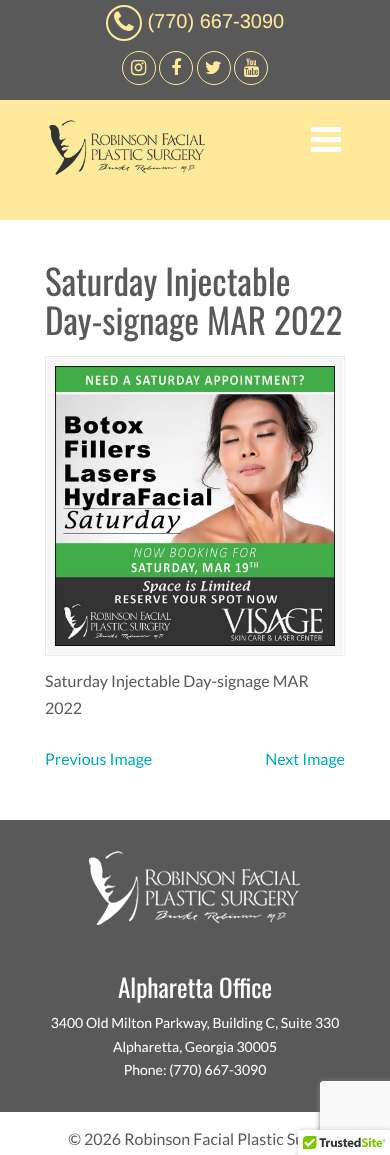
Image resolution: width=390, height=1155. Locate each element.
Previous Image (98, 759)
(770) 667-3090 (215, 22)
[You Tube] (251, 79)
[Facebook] (139, 79)
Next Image (305, 759)
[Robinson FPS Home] (122, 169)
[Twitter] (214, 79)
